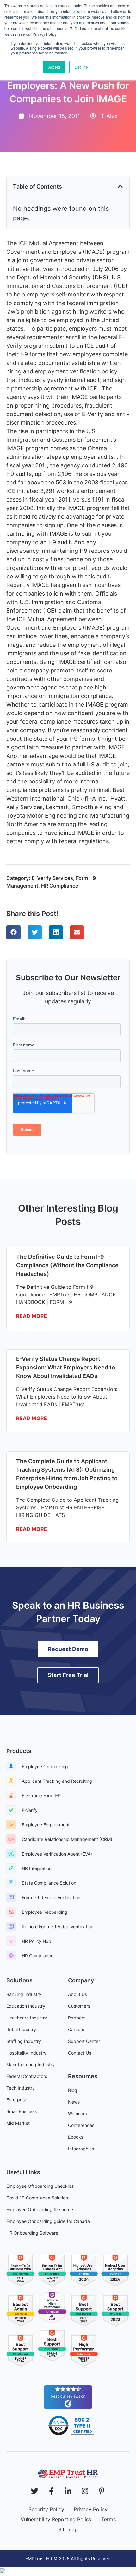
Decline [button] (81, 67)
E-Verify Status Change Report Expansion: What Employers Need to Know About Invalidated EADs (66, 1367)
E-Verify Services (52, 878)
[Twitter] (35, 2491)
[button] (120, 186)
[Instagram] (85, 2491)
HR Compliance (60, 886)
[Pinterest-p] (102, 2491)
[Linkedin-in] (68, 2491)
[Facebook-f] (51, 2491)
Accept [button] (54, 67)
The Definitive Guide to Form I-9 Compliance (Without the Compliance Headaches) (67, 1265)
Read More (32, 1316)
